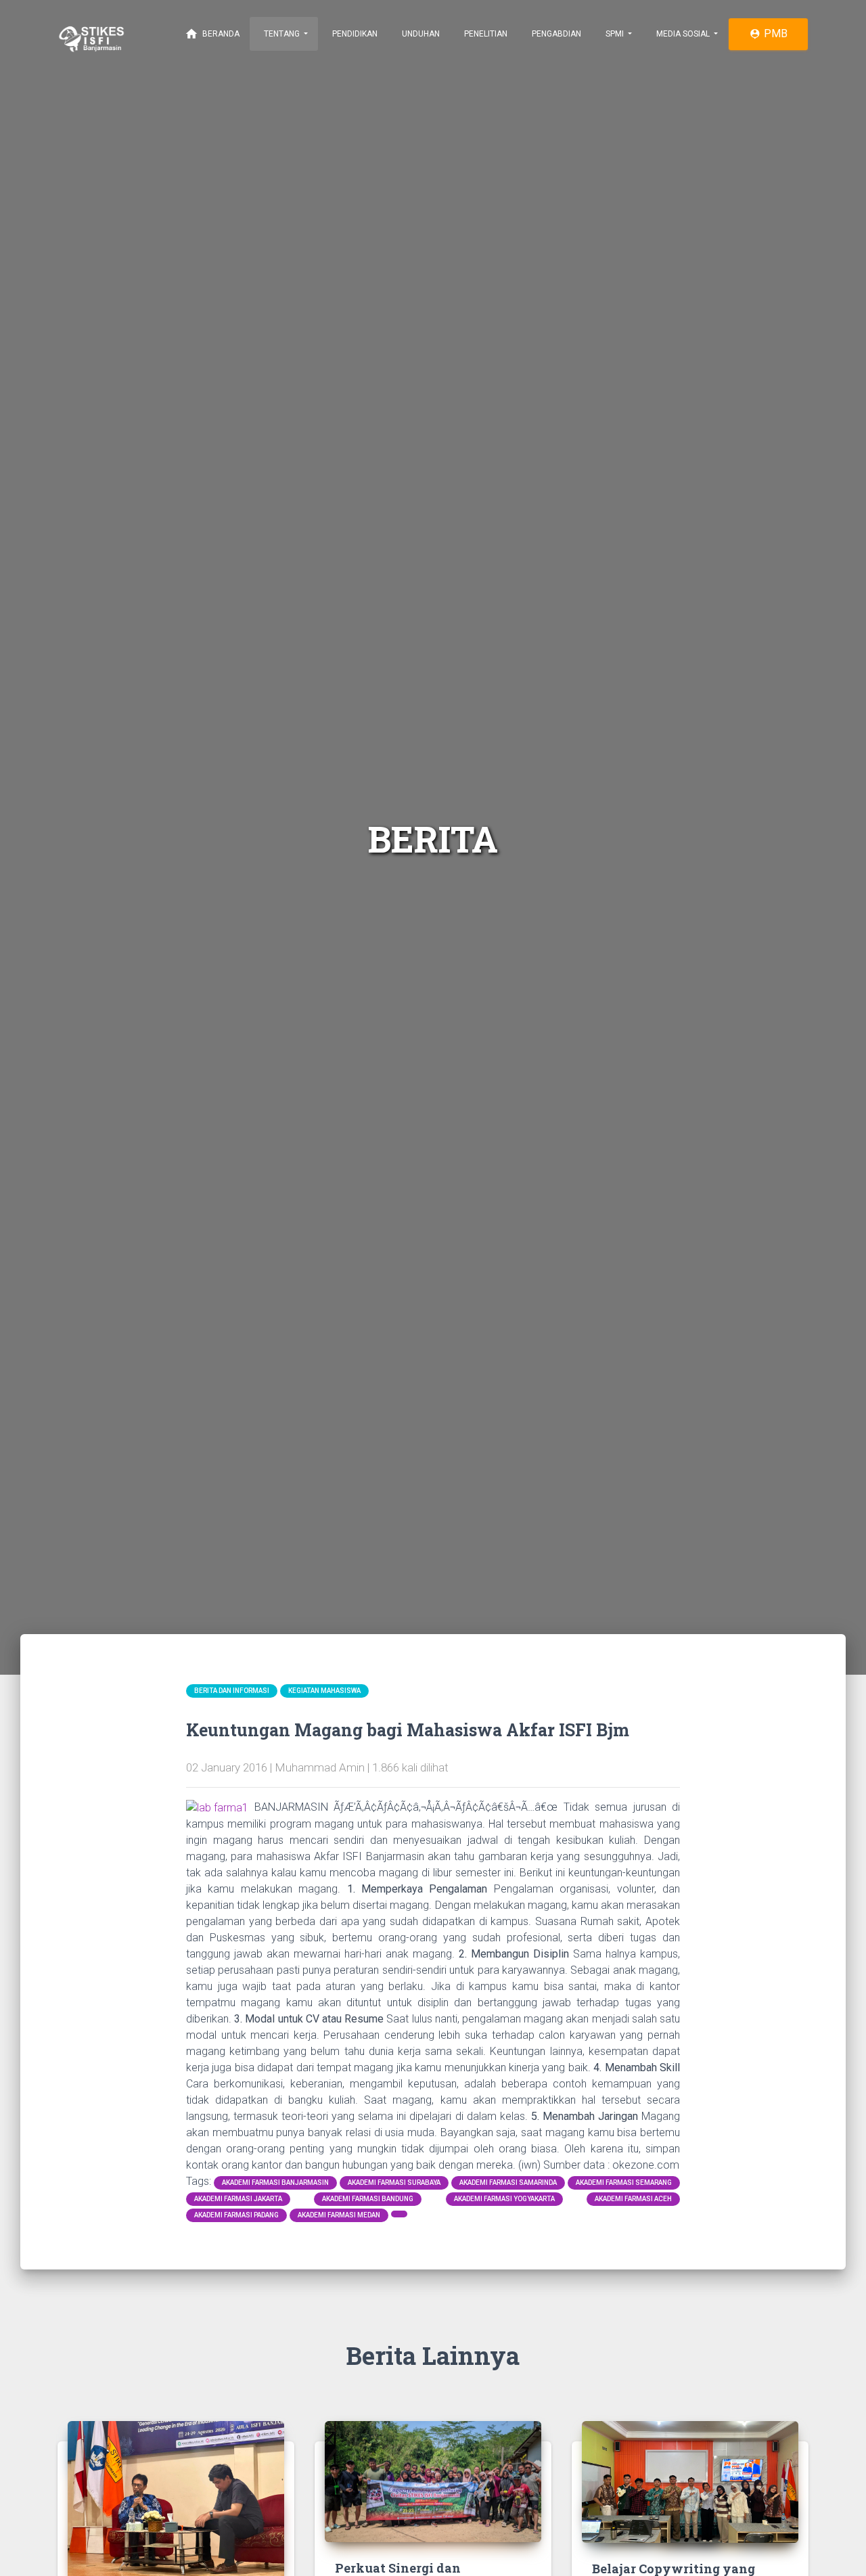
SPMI (615, 34)
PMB (768, 33)
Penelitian (485, 34)
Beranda (212, 34)
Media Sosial (683, 34)
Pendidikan (354, 34)
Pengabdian (555, 34)
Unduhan (420, 34)
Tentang (282, 34)
